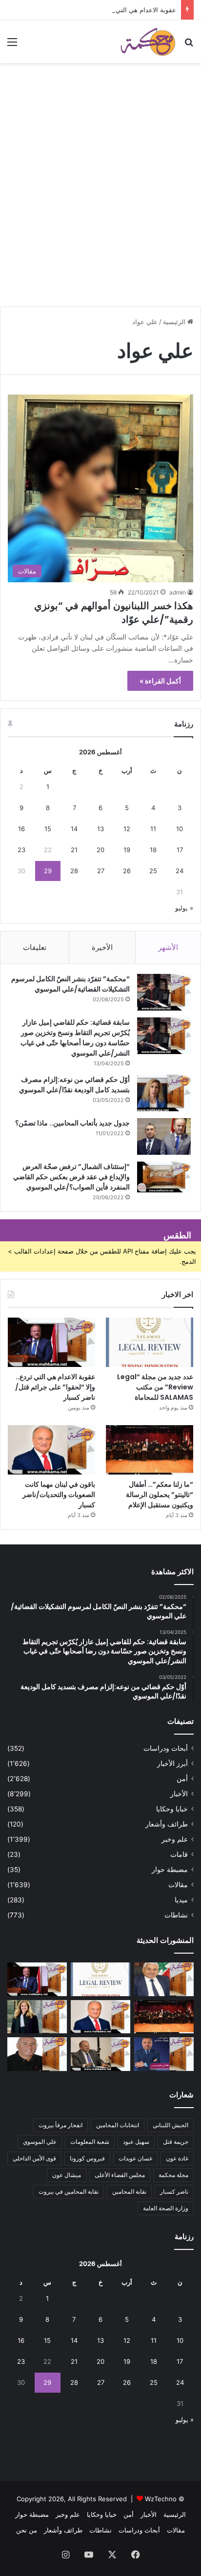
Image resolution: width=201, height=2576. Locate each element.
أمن (182, 1779)
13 (100, 829)
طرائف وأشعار (167, 1824)
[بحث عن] (189, 45)
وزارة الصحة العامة (166, 2208)
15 (48, 829)
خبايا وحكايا (172, 1809)
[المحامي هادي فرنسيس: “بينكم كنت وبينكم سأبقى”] (164, 2054)
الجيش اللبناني (171, 2125)
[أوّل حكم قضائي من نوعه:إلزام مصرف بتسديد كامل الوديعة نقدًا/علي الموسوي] (164, 1093)
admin (178, 592)
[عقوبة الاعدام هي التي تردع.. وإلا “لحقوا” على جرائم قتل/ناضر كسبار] (51, 1342)
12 (127, 829)
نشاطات (176, 1915)
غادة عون (177, 2158)
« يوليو (184, 908)
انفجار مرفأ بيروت (60, 2125)
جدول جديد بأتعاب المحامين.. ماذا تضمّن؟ (72, 1123)
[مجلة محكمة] (148, 42)
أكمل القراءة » (160, 681)
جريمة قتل (176, 2142)
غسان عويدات (135, 2158)
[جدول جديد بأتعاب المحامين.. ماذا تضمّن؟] (164, 1136)
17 (180, 850)
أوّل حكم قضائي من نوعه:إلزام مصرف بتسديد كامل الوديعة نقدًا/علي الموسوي (74, 1085)
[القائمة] (12, 45)
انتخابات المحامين (118, 2125)
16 (21, 829)
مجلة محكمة (173, 2175)
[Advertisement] (100, 198)
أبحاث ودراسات (166, 1748)
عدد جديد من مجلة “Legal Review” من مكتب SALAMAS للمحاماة (155, 1387)
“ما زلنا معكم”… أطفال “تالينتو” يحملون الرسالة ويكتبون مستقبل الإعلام (160, 1495)
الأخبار (179, 1794)
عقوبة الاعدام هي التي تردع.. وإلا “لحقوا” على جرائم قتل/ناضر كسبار (55, 1387)
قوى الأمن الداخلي (34, 2158)
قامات (179, 1854)
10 (180, 829)
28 (74, 871)
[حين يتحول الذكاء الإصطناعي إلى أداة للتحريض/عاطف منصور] (164, 1979)
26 (127, 871)
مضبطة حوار (170, 1870)
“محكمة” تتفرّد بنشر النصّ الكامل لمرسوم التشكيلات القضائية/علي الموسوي (70, 984)
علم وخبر (175, 1839)
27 (101, 871)
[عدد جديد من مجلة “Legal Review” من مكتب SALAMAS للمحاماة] (150, 1342)
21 (74, 850)
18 (153, 850)
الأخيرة (102, 947)
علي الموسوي (40, 2142)
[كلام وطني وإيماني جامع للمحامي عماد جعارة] (37, 2054)
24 (180, 871)
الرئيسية (175, 322)
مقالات (178, 1885)
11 (153, 829)
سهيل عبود (136, 2142)
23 (21, 850)
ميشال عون (67, 2175)
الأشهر (168, 947)
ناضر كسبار (174, 2191)
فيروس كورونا (87, 2158)
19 (127, 850)
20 (100, 850)
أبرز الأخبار (172, 1763)
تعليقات (35, 947)
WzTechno (161, 2499)
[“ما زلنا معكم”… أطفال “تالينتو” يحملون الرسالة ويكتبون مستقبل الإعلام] (150, 1450)
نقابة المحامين (129, 2191)
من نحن (27, 2530)
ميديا (181, 1900)
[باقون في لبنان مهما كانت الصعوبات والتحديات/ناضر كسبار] (51, 1450)
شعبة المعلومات (90, 2142)
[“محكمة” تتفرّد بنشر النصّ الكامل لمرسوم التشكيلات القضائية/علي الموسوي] (164, 992)
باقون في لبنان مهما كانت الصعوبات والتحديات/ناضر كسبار (59, 1495)
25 (153, 871)
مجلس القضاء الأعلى (120, 2175)
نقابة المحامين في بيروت (69, 2191)
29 (48, 871)
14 (74, 829)
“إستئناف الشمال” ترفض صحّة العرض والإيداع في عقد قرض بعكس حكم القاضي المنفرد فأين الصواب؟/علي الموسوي (71, 1177)
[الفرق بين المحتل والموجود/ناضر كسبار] (100, 2054)
